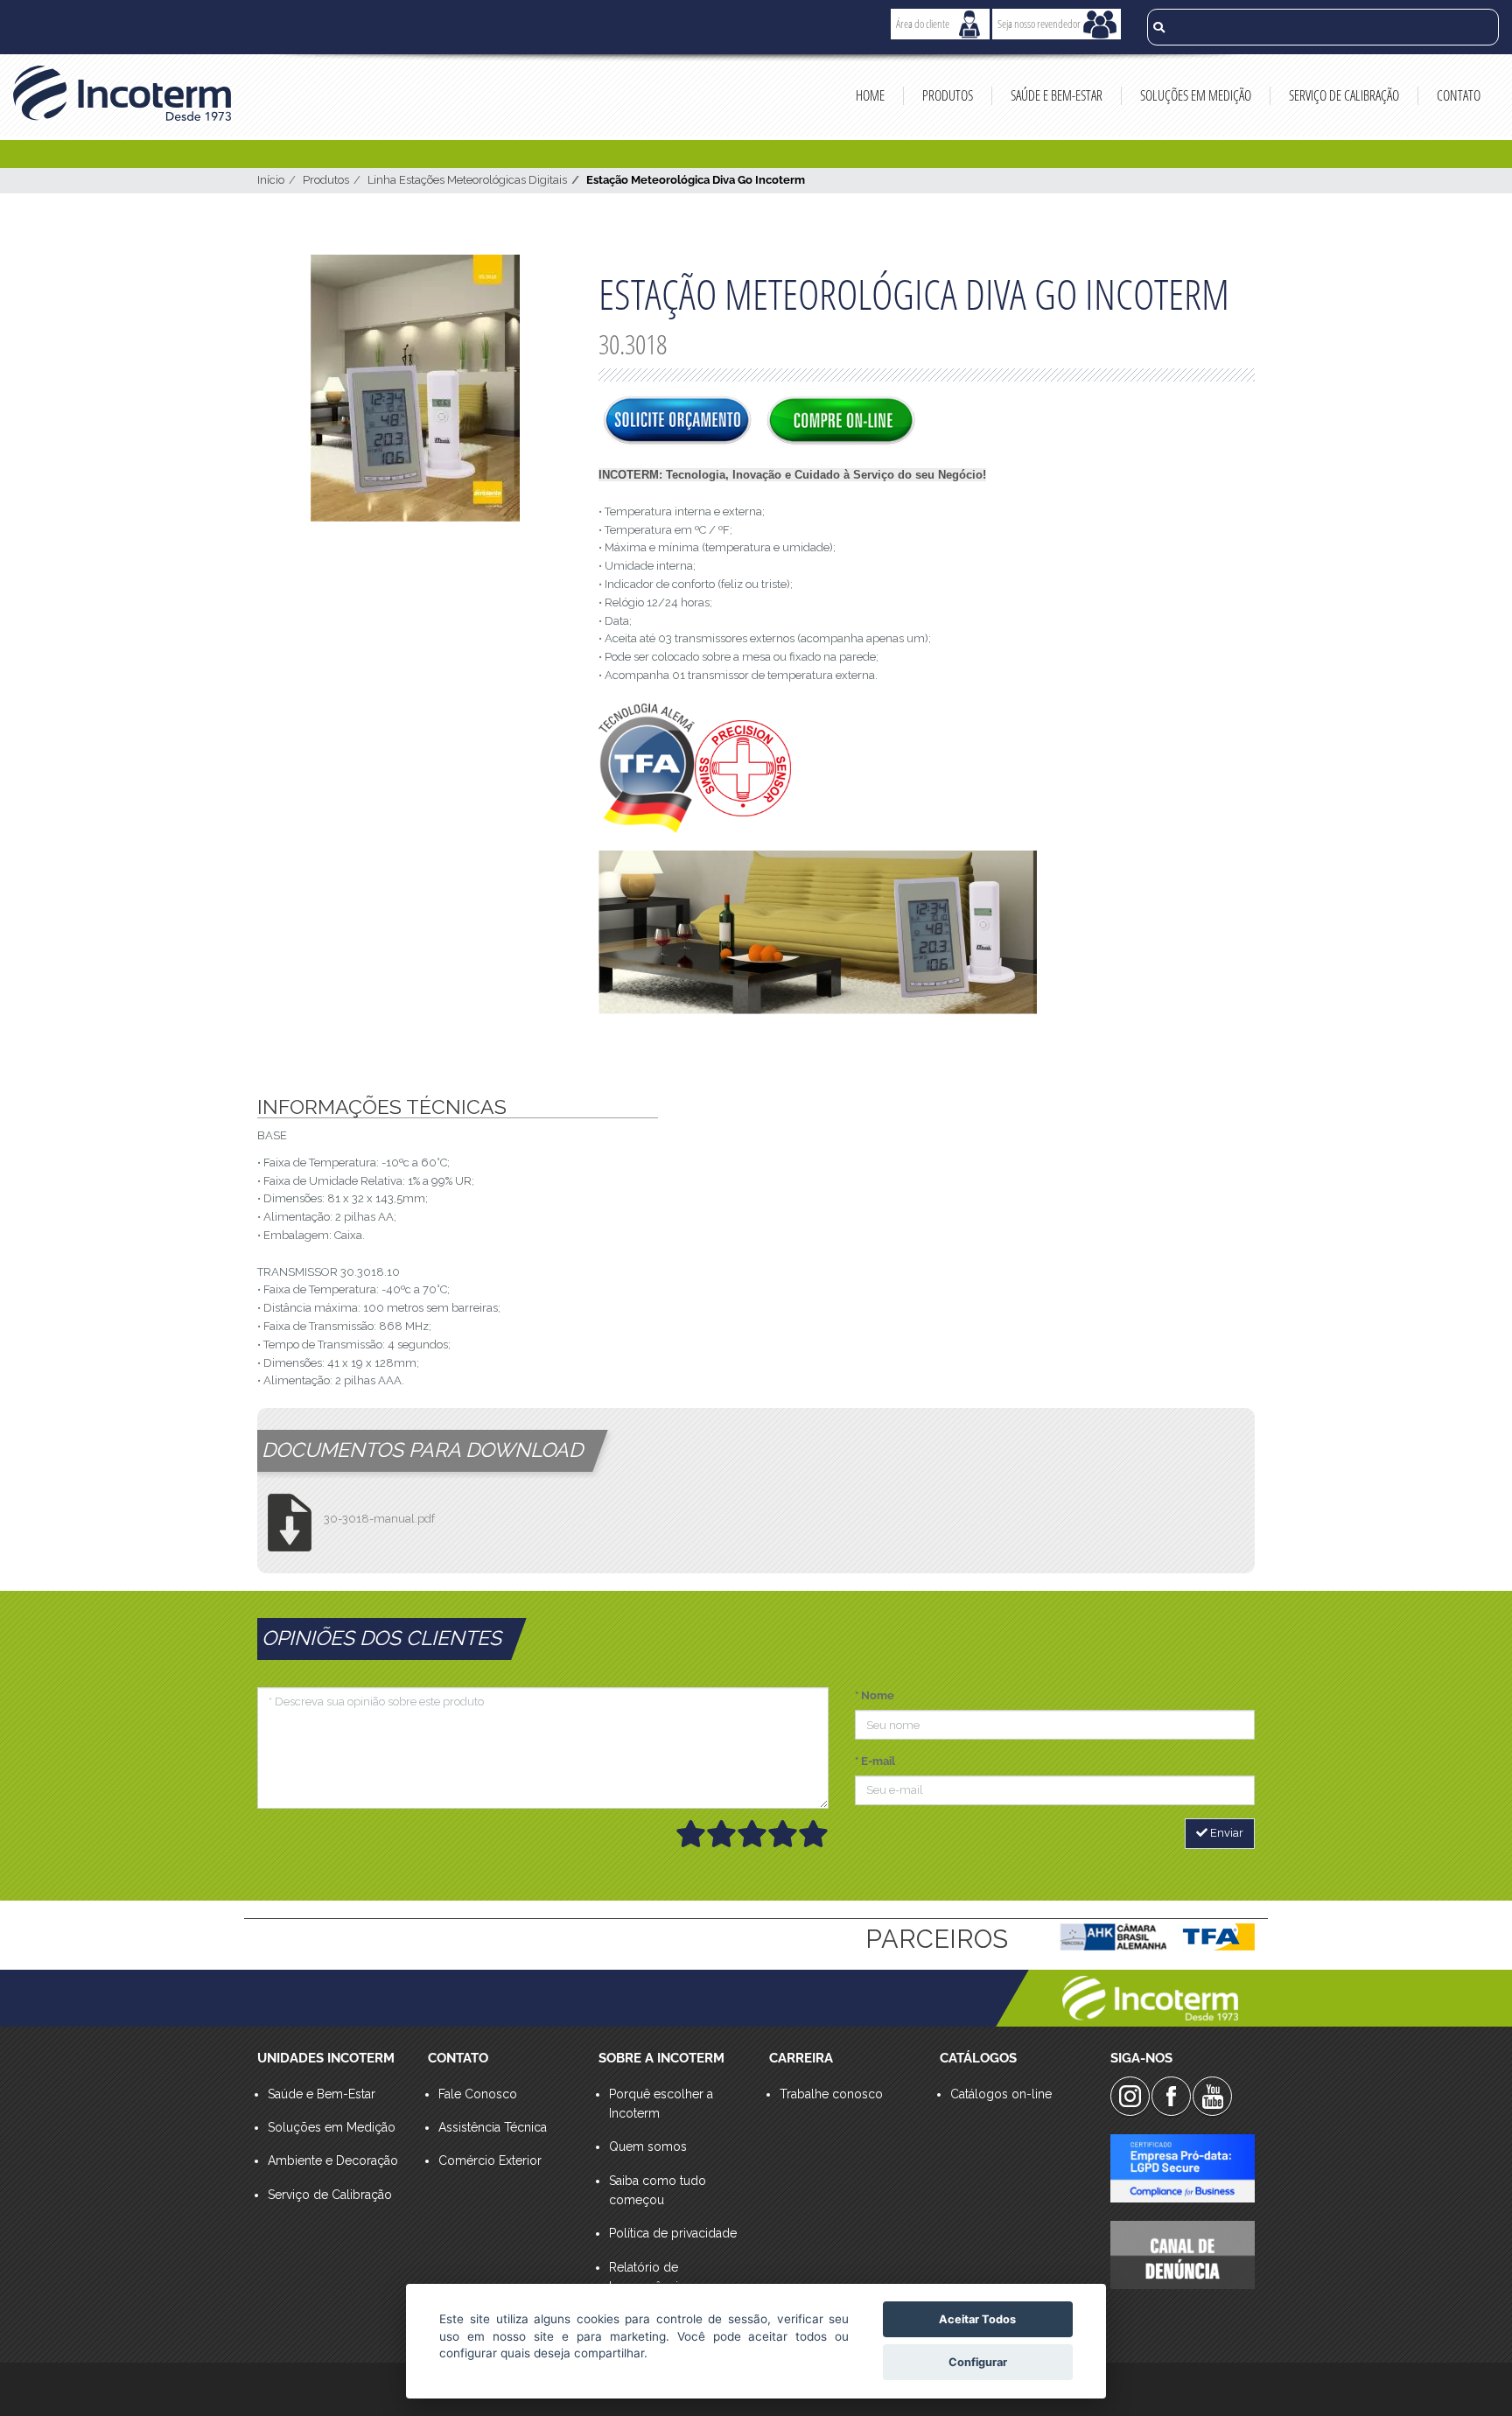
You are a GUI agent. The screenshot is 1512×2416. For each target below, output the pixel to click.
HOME (870, 95)
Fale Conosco (478, 2094)
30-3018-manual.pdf (379, 1519)
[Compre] (841, 422)
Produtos (948, 95)
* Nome (875, 1695)
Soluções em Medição (1196, 95)
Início (271, 180)
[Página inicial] (126, 93)
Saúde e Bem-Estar (1057, 95)
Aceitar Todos (977, 2319)
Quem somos (648, 2146)
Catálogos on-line (1001, 2094)
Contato (1459, 95)
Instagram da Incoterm (1130, 2096)
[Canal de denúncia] (1183, 2255)
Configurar (978, 2362)
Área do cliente (923, 24)
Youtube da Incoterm (1212, 2096)
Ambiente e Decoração (333, 2160)
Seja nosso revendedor (1039, 24)
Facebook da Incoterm (1171, 2096)
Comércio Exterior (490, 2160)
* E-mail (875, 1761)
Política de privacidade (673, 2233)
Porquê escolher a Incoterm (661, 2104)
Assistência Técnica (493, 2127)
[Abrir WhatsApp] (1468, 2372)
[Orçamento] (677, 422)
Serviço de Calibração (1344, 95)
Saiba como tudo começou (658, 2190)
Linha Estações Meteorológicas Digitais (467, 180)
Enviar (1225, 1833)
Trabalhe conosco (831, 2094)
